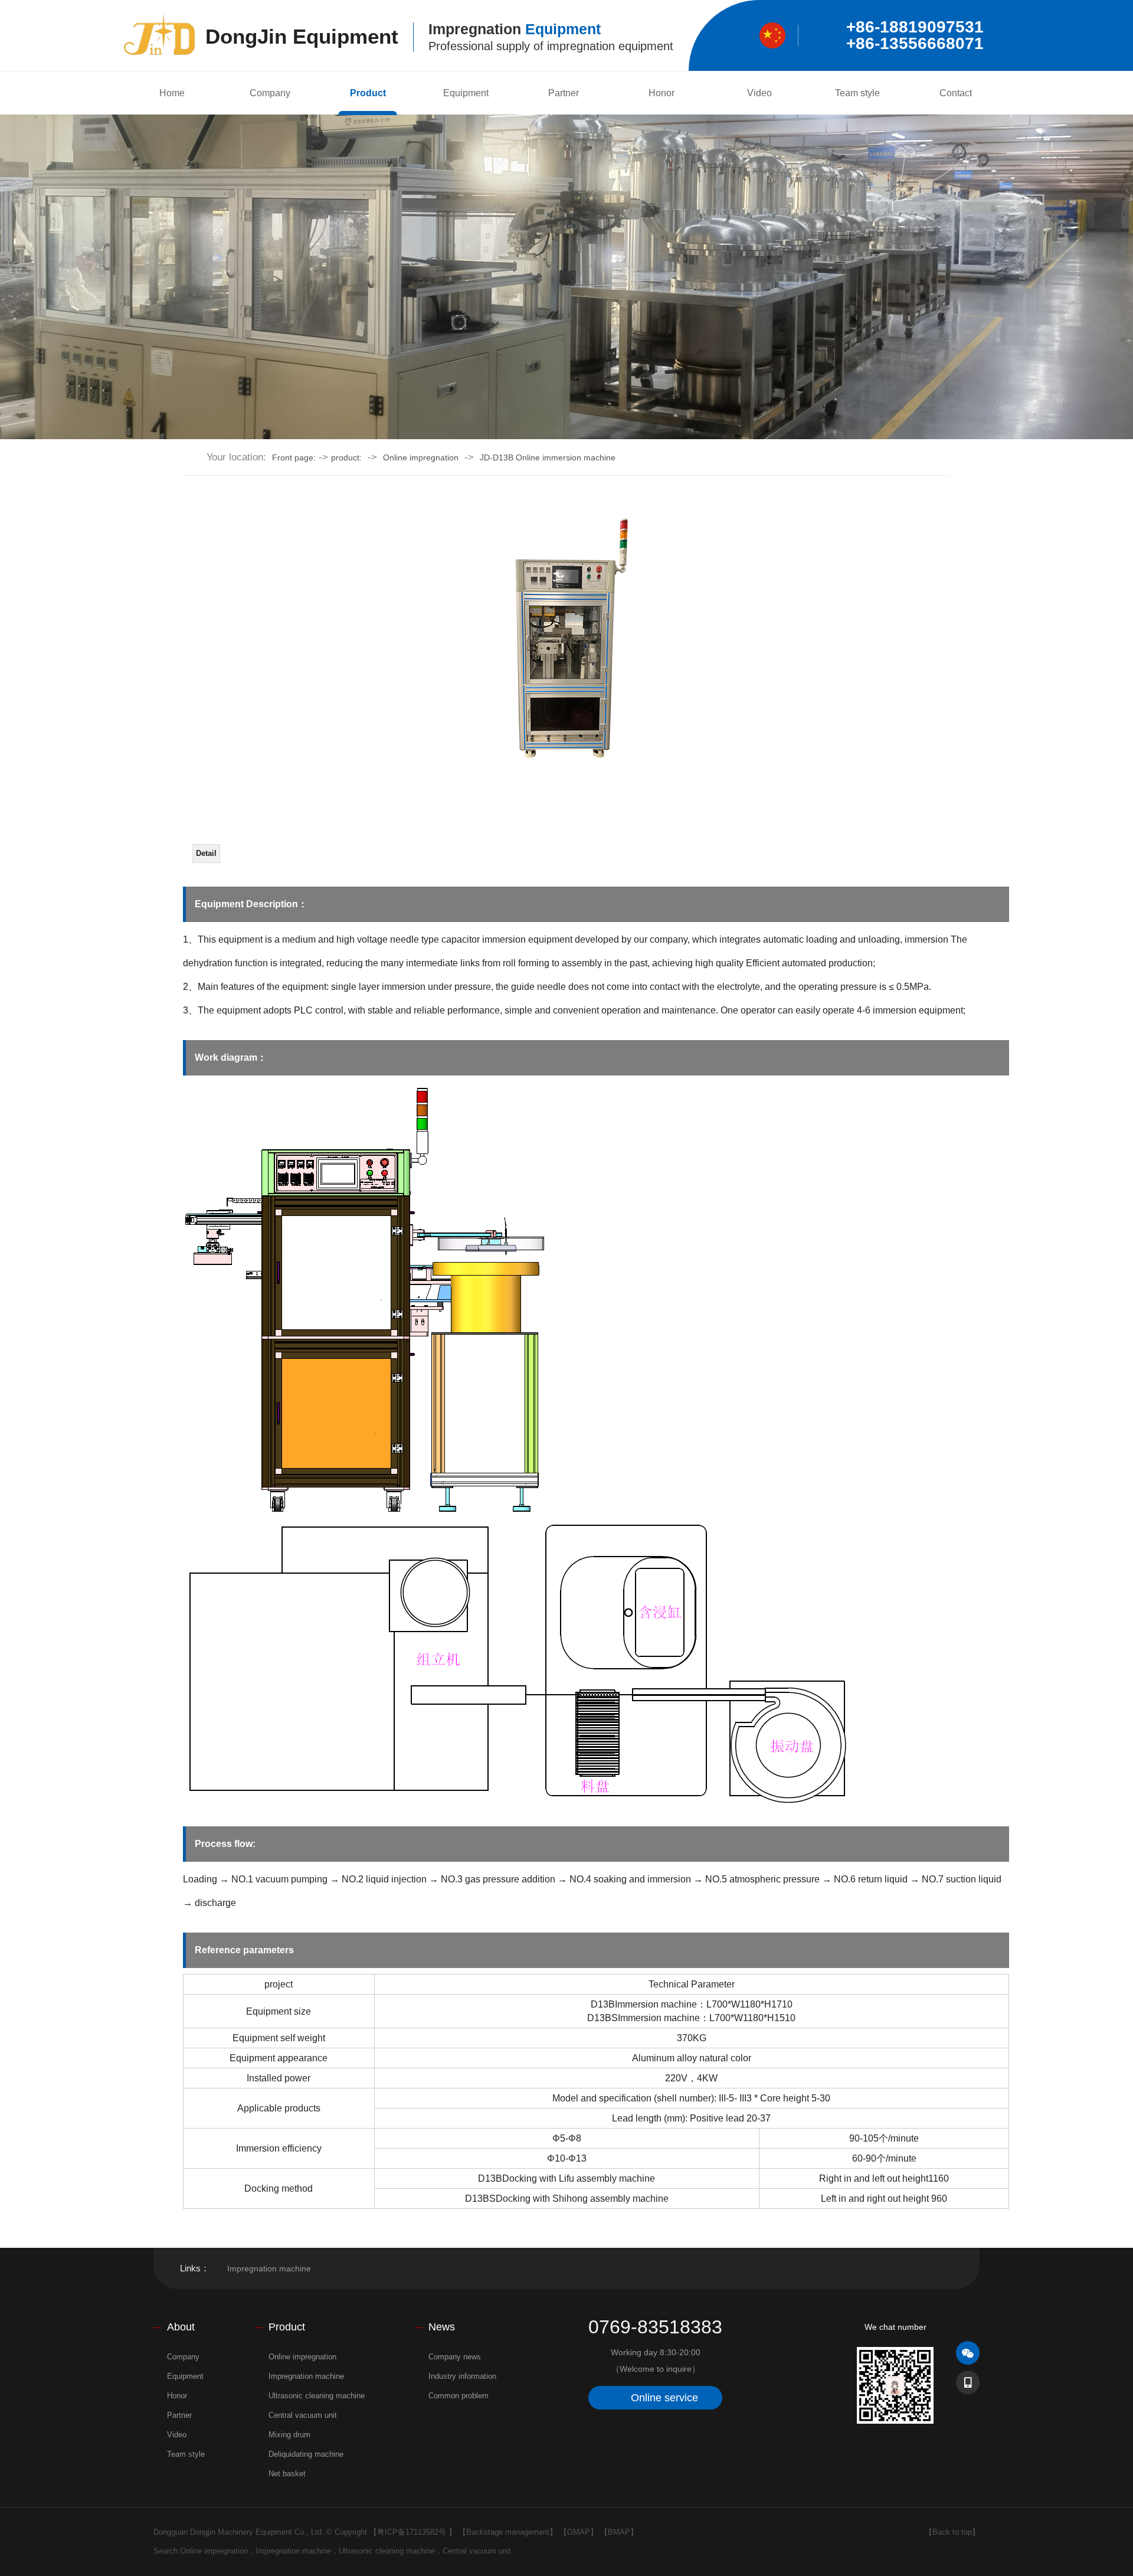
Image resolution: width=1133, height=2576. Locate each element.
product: (346, 457)
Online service (664, 2398)
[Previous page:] (375, 790)
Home (172, 93)
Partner (564, 93)
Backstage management (508, 2532)
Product (368, 93)
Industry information (462, 2376)
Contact (956, 93)
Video (759, 93)
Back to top (952, 2532)
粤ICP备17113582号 (412, 2532)
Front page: (294, 457)
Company (270, 93)
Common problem (459, 2396)
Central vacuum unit (303, 2415)
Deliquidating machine (306, 2454)
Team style (857, 93)
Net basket (287, 2474)
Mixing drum (289, 2435)
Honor (662, 93)
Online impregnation (421, 457)
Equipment (466, 93)
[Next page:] (375, 825)
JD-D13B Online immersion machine (548, 457)
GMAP (579, 2532)
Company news (455, 2357)
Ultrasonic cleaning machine (317, 2396)
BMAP (619, 2532)
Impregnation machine (269, 2268)
